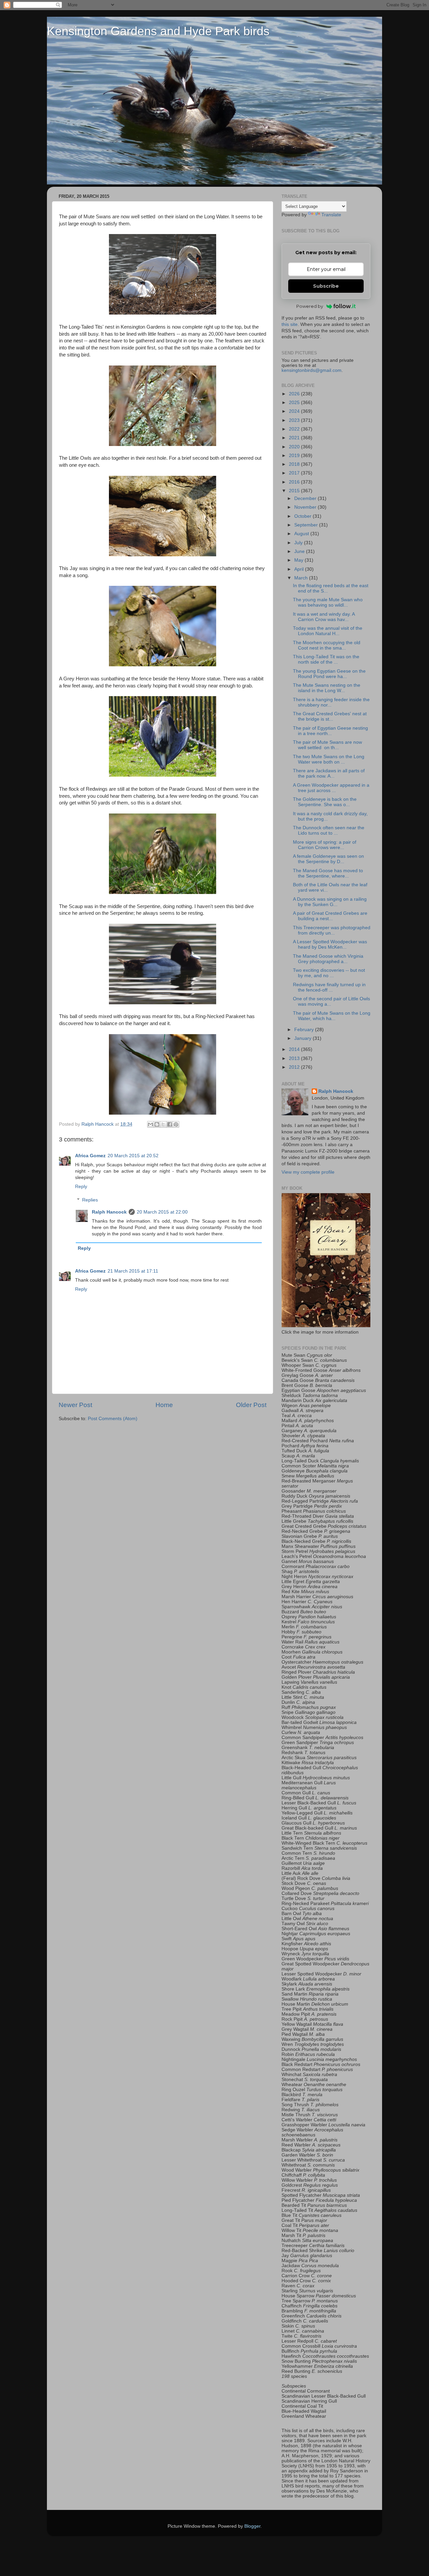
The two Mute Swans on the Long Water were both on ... (329, 759)
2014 (295, 1049)
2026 (295, 394)
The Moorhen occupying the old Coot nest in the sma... (327, 645)
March (302, 578)
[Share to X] (163, 1124)
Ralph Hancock (109, 1212)
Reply (81, 1187)
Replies (90, 1200)
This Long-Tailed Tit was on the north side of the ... (326, 659)
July (299, 543)
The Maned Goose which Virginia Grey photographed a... (328, 959)
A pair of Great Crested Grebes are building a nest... (330, 916)
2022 (295, 429)
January (303, 1038)
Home (164, 1405)
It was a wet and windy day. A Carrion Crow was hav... (324, 617)
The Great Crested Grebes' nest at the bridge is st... (330, 716)
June (300, 551)
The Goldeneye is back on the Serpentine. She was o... (325, 802)
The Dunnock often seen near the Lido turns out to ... (329, 830)
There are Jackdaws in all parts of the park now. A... (329, 773)
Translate (331, 215)
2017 (295, 473)
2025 (295, 403)
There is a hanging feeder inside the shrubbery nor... (331, 702)
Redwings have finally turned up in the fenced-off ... (329, 987)
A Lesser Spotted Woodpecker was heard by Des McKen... (330, 944)
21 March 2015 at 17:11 (133, 1271)
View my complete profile (308, 1172)
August (302, 534)
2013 (295, 1058)
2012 (295, 1067)
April (300, 569)
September (307, 525)
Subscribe (326, 286)
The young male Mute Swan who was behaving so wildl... (328, 602)
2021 (295, 438)
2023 (295, 420)
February (305, 1030)
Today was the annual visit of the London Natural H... (328, 631)
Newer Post (75, 1405)
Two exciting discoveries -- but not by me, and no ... (329, 973)
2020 (295, 447)
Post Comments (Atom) (113, 1419)
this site (290, 324)
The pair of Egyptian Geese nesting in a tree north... (330, 731)
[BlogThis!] (157, 1124)
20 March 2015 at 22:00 (162, 1212)
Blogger (252, 2526)
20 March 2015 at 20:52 (133, 1156)
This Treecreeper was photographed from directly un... (332, 930)
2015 (295, 491)
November (306, 507)
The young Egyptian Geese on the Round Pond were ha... (329, 674)
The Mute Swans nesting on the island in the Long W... (327, 688)
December (306, 498)
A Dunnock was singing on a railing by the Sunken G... (330, 902)
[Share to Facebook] (170, 1124)
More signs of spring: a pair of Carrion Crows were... (325, 845)
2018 (295, 464)
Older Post (251, 1405)
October (303, 516)
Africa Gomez (90, 1156)
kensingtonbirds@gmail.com (312, 370)
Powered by (310, 306)
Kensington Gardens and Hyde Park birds (158, 31)
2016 (295, 482)
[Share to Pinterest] (176, 1124)
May (299, 560)
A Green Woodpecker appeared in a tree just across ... (331, 788)
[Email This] (150, 1124)
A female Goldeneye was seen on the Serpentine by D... (328, 859)
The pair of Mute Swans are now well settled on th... (327, 745)
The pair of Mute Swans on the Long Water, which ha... (332, 1016)
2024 (295, 411)
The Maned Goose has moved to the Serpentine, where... (328, 873)
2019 (295, 456)
